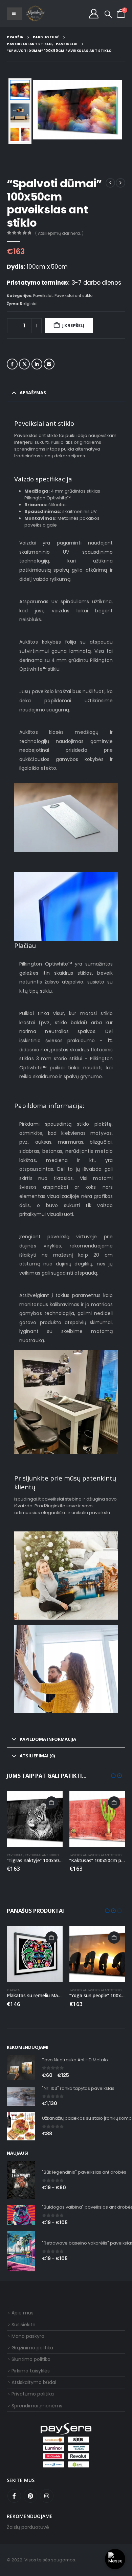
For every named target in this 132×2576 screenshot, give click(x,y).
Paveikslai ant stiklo (73, 295)
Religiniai (29, 304)
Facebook (12, 364)
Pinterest (30, 2496)
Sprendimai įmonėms (37, 2406)
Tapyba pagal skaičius (87, 1990)
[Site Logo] (35, 14)
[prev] (110, 183)
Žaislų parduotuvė (28, 2527)
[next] (120, 183)
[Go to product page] (35, 1819)
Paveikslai (43, 295)
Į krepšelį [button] (51, 1802)
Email (49, 364)
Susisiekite (24, 2325)
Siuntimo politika (31, 2359)
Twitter (24, 364)
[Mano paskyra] (94, 14)
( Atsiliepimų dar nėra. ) (59, 233)
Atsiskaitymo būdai (34, 2382)
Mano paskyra (28, 2336)
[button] (108, 14)
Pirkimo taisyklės (31, 2371)
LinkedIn (37, 364)
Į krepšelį (73, 326)
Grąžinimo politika (32, 2348)
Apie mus (23, 2313)
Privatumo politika (33, 2394)
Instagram (47, 2496)
